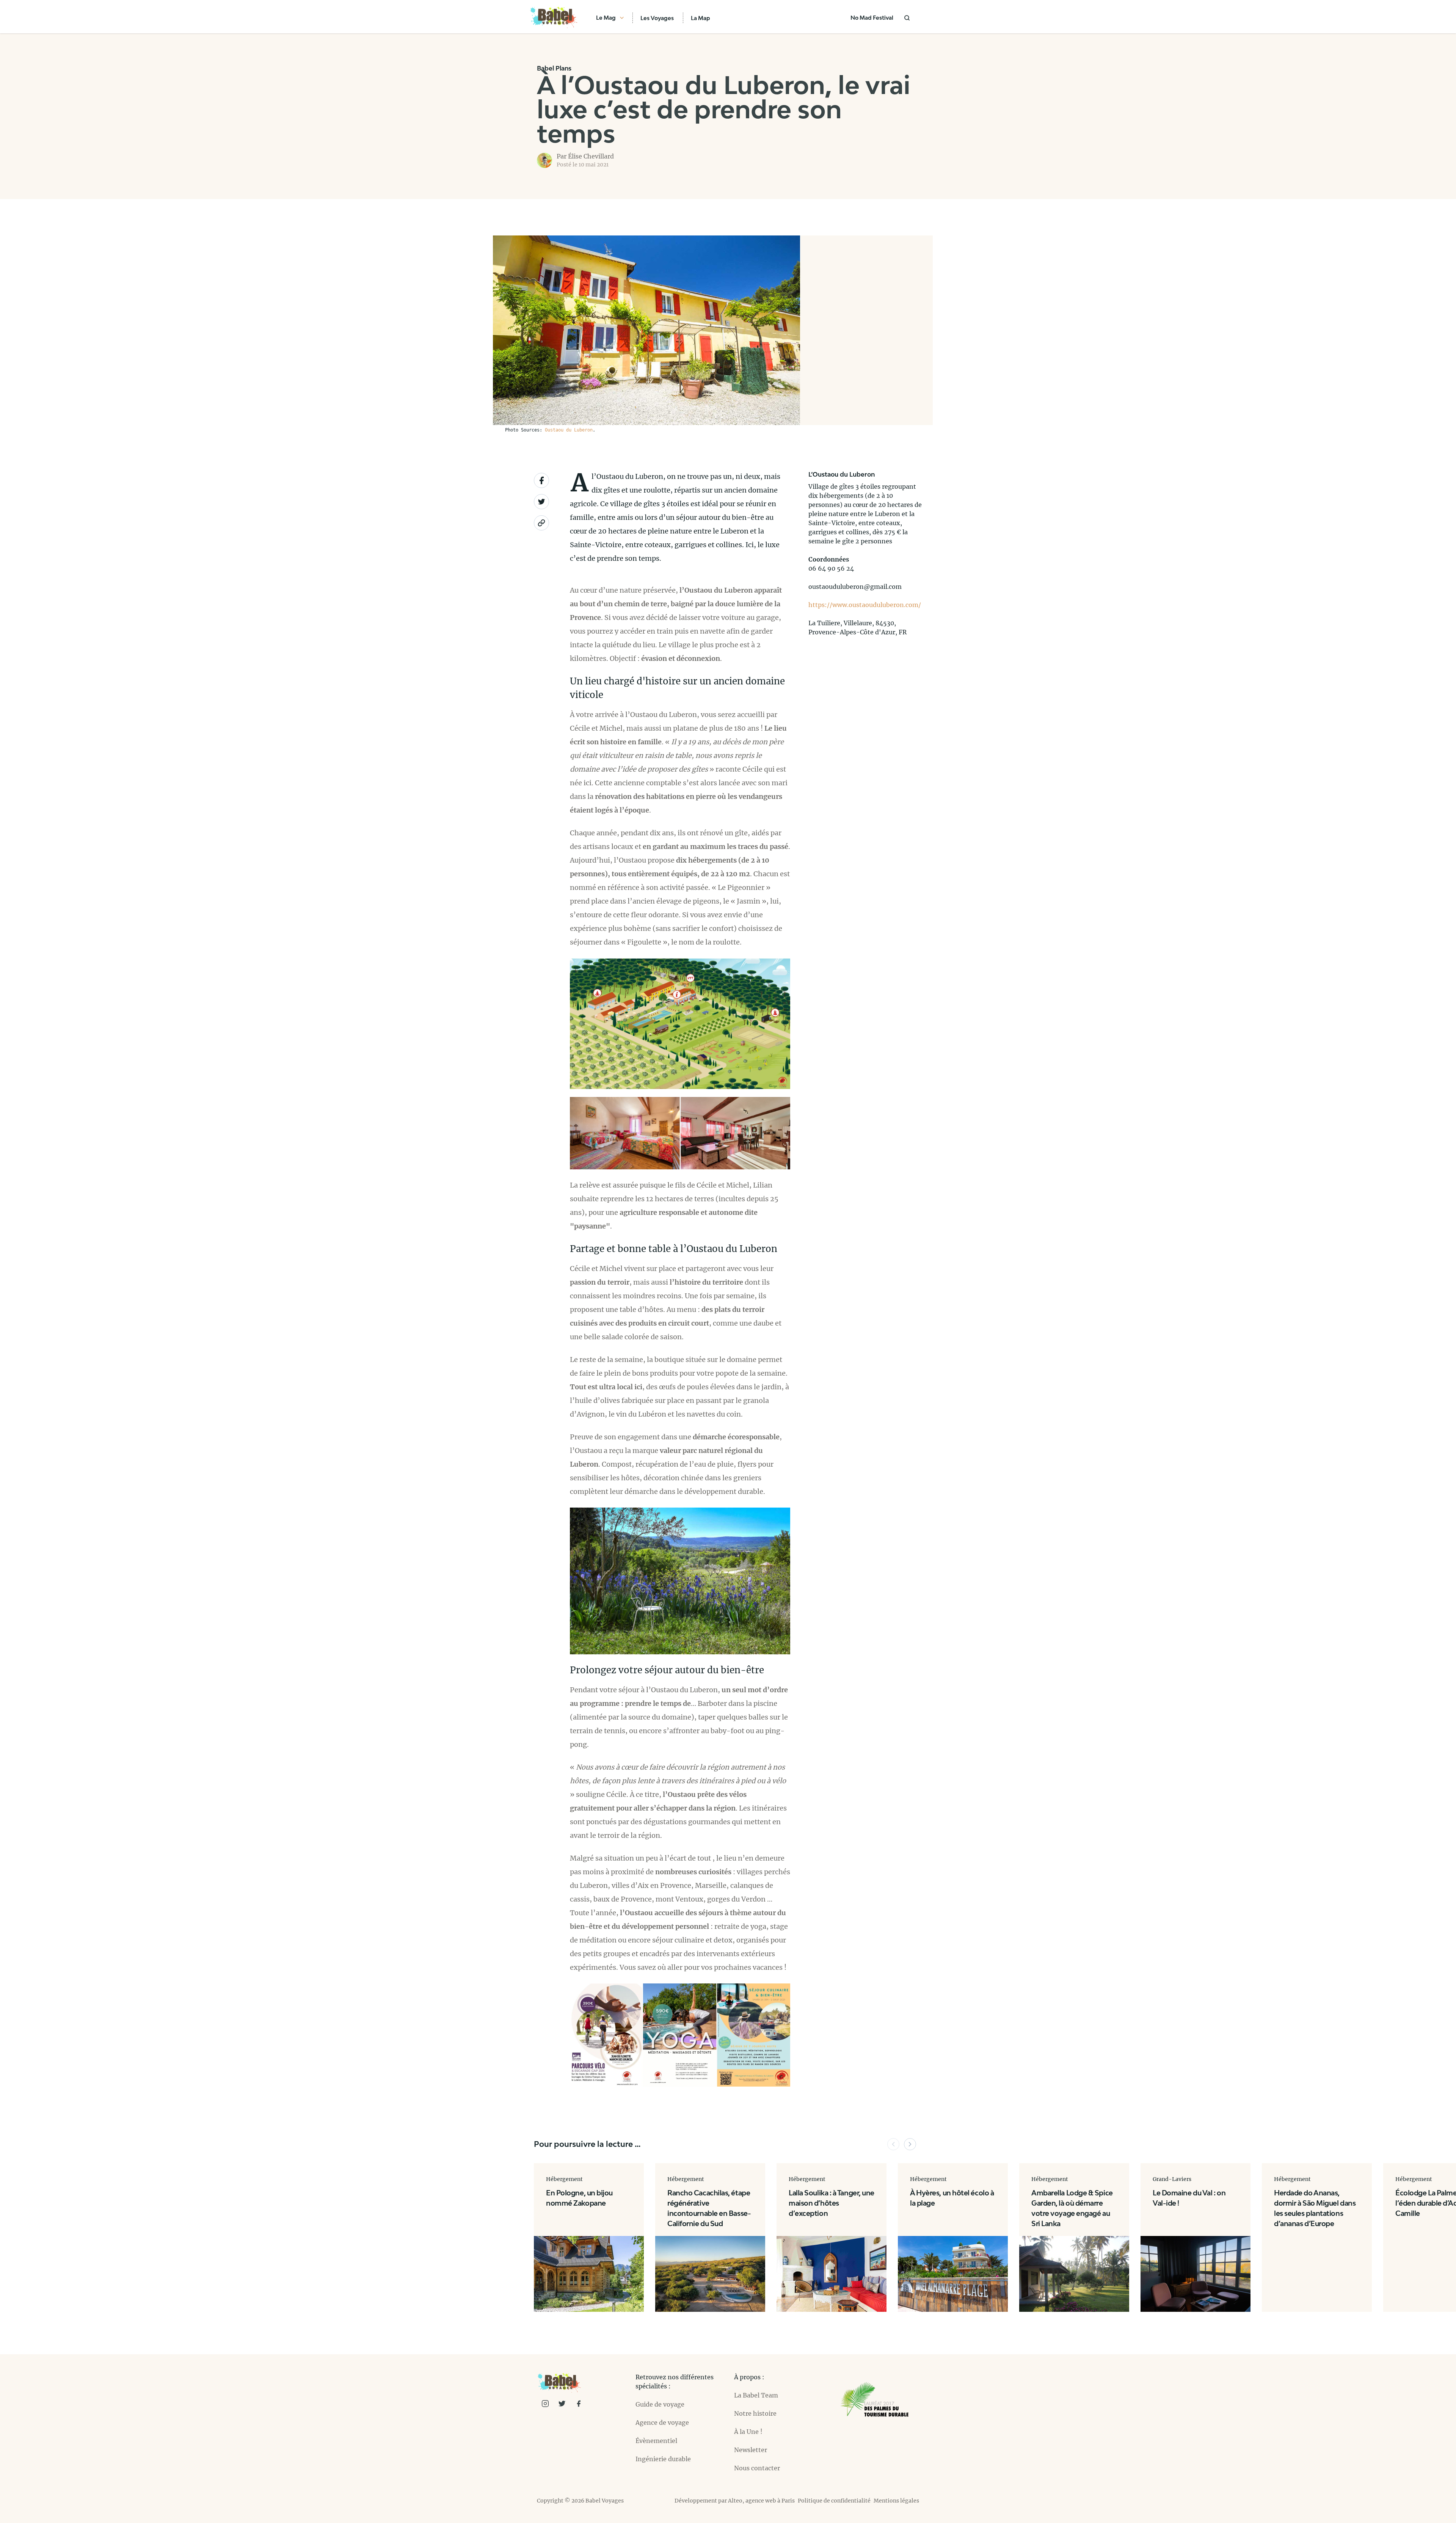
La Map (701, 18)
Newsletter (751, 2450)
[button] (893, 2144)
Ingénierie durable (663, 2459)
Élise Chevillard (591, 156)
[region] (866, 330)
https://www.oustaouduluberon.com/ (865, 605)
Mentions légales (896, 2501)
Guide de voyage (660, 2404)
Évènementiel (656, 2441)
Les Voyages (657, 18)
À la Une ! (748, 2432)
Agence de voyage (662, 2423)
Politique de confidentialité (834, 2501)
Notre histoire (755, 2413)
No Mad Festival (872, 18)
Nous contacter (757, 2468)
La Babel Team (756, 2395)
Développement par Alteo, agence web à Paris (735, 2501)
